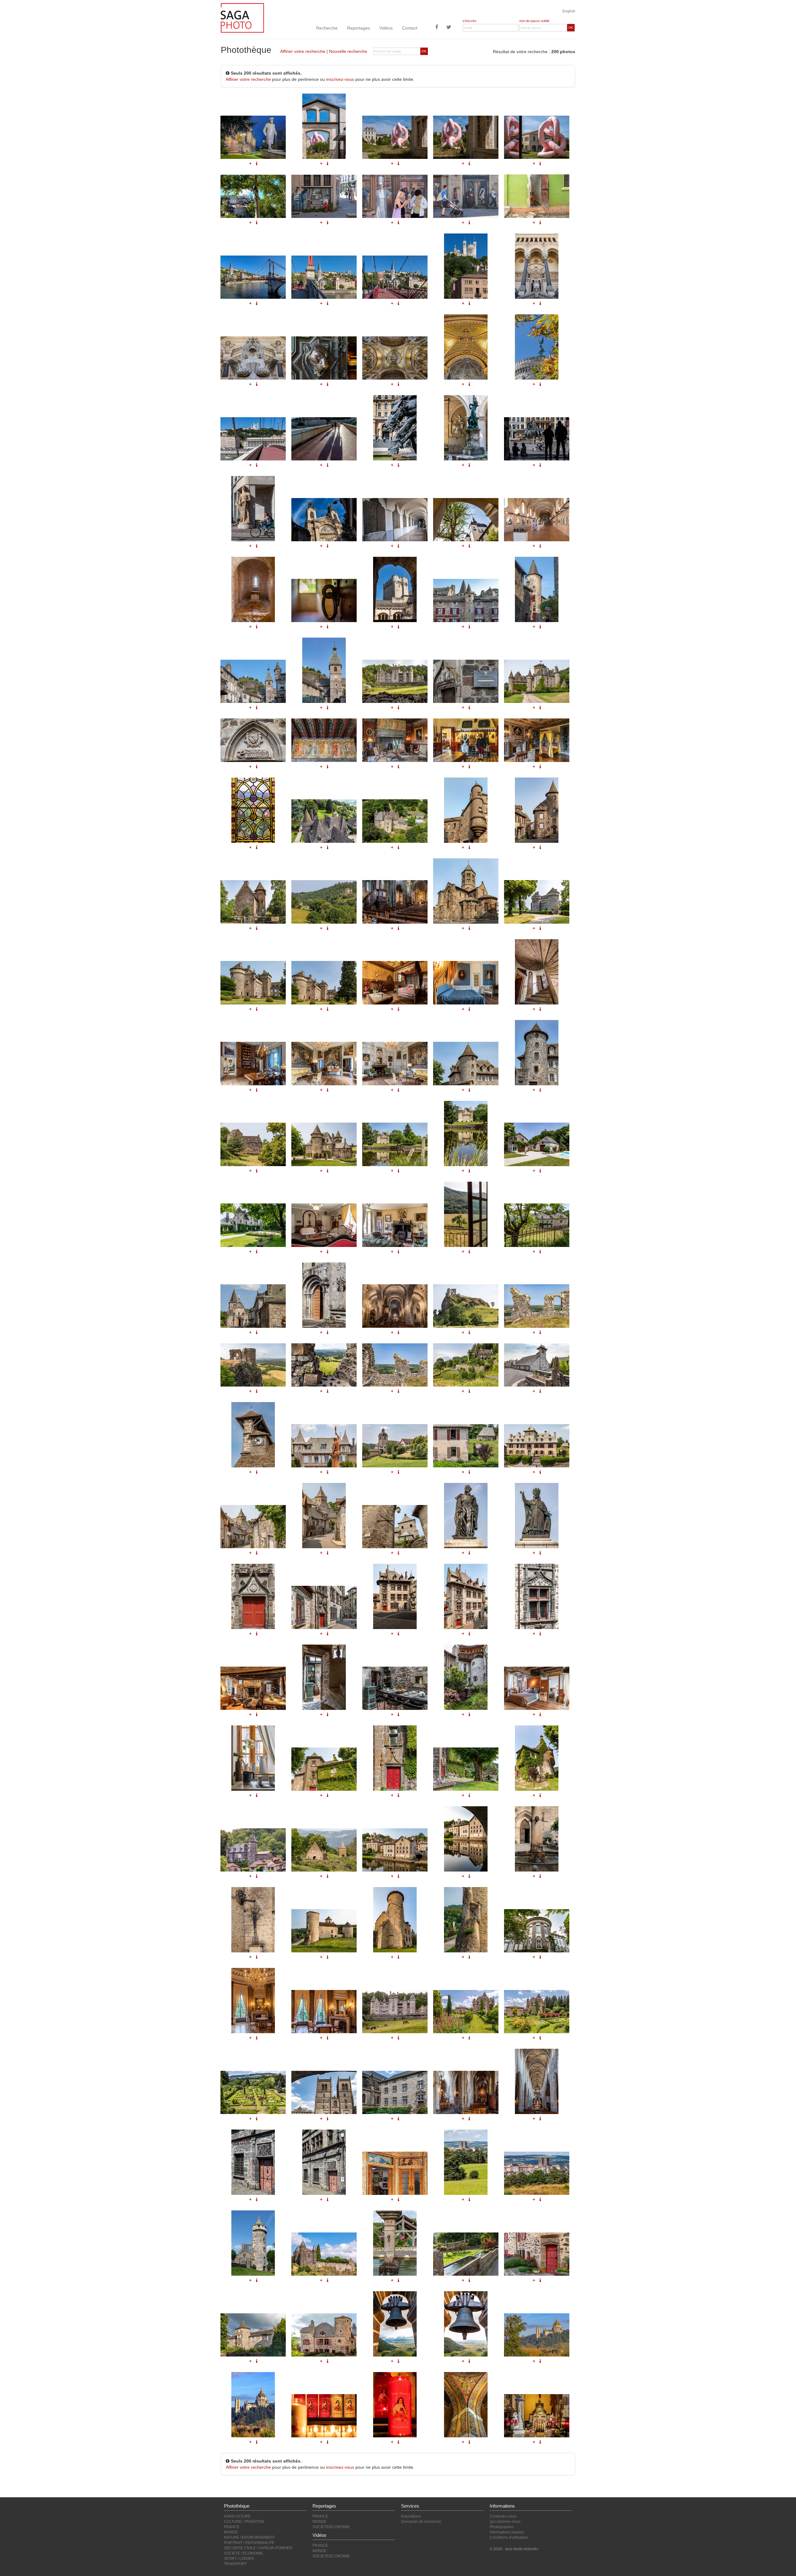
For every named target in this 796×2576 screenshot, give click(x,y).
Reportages (359, 28)
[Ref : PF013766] (253, 1758)
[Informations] (257, 928)
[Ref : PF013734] (324, 1446)
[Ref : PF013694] (395, 2243)
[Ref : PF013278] (537, 2335)
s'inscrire (470, 21)
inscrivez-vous (340, 79)
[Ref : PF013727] (253, 1435)
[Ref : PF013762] (324, 1677)
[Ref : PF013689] (324, 2254)
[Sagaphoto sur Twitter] (449, 28)
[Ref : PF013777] (466, 1839)
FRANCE (232, 2527)
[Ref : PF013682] (253, 2162)
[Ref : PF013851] (395, 1306)
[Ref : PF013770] (395, 1758)
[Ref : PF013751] (466, 1516)
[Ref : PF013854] (253, 1365)
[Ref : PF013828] (395, 983)
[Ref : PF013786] (537, 1931)
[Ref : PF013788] (324, 2012)
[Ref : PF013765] (537, 1688)
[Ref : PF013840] (324, 1144)
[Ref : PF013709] (324, 2335)
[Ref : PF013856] (395, 1365)
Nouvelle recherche (348, 51)
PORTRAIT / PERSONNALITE (249, 2543)
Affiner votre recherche (303, 51)
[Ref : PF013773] (253, 1850)
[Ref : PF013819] (324, 902)
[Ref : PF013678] (395, 2092)
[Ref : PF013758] (466, 1596)
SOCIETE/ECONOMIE (331, 2527)
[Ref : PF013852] (466, 1306)
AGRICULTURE (237, 2516)
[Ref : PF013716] (395, 2324)
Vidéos (386, 28)
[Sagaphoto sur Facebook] (437, 28)
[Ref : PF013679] (466, 2092)
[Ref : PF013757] (395, 1596)
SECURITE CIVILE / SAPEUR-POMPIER (258, 2548)
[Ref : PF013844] (253, 1225)
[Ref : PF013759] (537, 1596)
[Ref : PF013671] (537, 2012)
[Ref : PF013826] (253, 983)
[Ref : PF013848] (537, 1225)
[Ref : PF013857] (466, 1365)
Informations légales (507, 2532)
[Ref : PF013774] (324, 1850)
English (569, 11)
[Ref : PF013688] (253, 2243)
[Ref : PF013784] (395, 1920)
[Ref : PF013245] (324, 2416)
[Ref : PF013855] (324, 1365)
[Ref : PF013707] (537, 2254)
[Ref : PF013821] (466, 891)
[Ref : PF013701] (466, 2254)
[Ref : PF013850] (324, 1295)
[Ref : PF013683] (324, 2162)
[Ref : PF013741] (253, 1527)
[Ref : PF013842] (466, 1133)
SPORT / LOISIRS (239, 2559)
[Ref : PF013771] (466, 1769)
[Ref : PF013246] (395, 2405)
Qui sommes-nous (505, 2522)
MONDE (231, 2532)
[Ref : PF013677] (324, 2092)
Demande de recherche (421, 2522)
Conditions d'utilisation (509, 2537)
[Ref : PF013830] (537, 972)
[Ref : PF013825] (537, 902)
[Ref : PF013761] (253, 1688)
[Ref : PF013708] (253, 2335)
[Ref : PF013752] (537, 1516)
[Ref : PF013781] (324, 1931)
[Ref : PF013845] (324, 1225)
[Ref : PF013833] (395, 1063)
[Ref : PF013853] (537, 1306)
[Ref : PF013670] (466, 2012)
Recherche (327, 28)
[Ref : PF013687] (537, 2173)
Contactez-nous (503, 2516)
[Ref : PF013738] (466, 1446)
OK (571, 28)
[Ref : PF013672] (253, 2092)
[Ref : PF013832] (324, 1063)
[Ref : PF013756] (324, 1607)
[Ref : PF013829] (466, 983)
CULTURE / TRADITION (244, 2522)
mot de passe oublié (534, 21)
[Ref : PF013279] (253, 2405)
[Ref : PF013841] (395, 1144)
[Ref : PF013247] (466, 2405)
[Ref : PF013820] (395, 902)
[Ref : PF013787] (253, 2001)
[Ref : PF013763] (395, 1688)
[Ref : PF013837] (253, 1144)
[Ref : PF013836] (537, 1053)
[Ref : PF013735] (395, 1446)
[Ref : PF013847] (466, 1214)
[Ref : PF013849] (253, 1306)
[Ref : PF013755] (253, 1596)
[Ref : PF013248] (537, 2416)
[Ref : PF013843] (537, 1144)
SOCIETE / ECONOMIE (243, 2553)
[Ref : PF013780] (253, 1920)
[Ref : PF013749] (395, 1527)
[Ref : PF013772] (537, 1758)
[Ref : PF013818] (253, 902)
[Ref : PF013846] (395, 1225)
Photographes (502, 2527)
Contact (410, 28)
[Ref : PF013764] (466, 1677)
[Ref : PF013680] (537, 2081)
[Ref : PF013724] (537, 1365)
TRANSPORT (235, 2564)
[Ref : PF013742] (324, 1516)
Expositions (411, 2516)
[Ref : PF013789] (395, 2012)
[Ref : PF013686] (466, 2162)
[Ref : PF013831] (253, 1063)
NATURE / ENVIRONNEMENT (249, 2537)
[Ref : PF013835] (466, 1063)
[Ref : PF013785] (466, 1920)
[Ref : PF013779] (537, 1839)
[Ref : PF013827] (324, 983)
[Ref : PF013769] (324, 1769)
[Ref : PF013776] (395, 1850)
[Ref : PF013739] (537, 1446)
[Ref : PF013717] (466, 2324)
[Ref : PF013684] (395, 2173)
